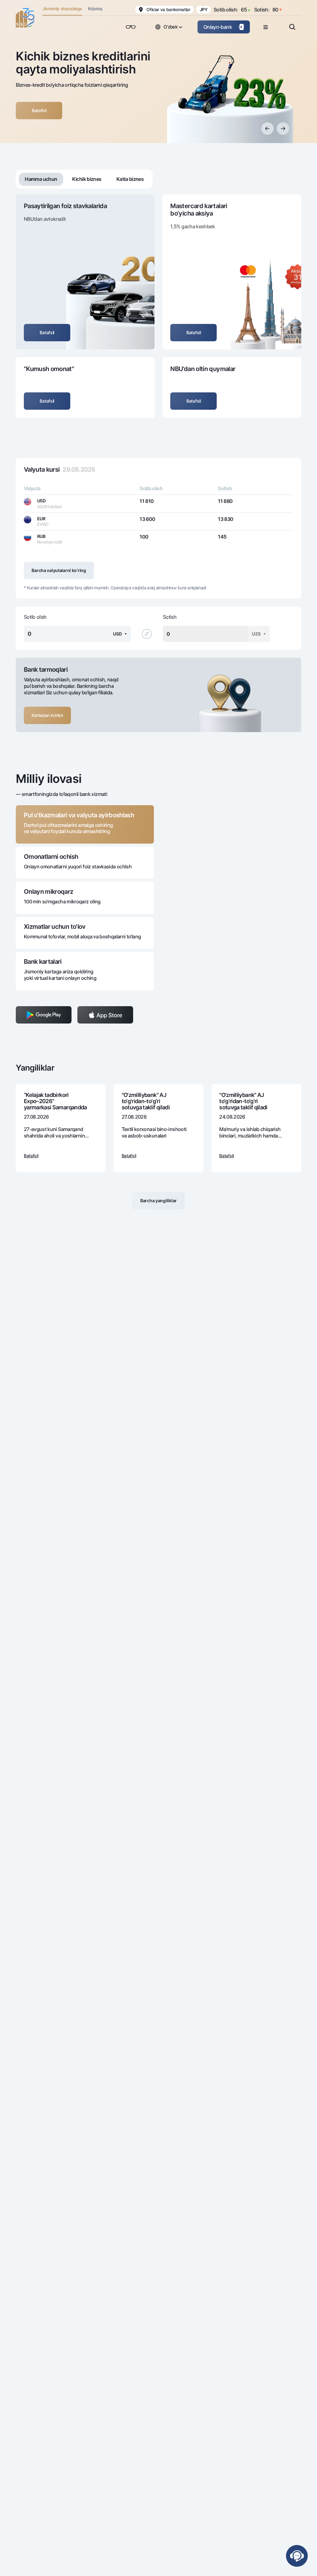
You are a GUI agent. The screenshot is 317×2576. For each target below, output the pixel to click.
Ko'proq (95, 9)
